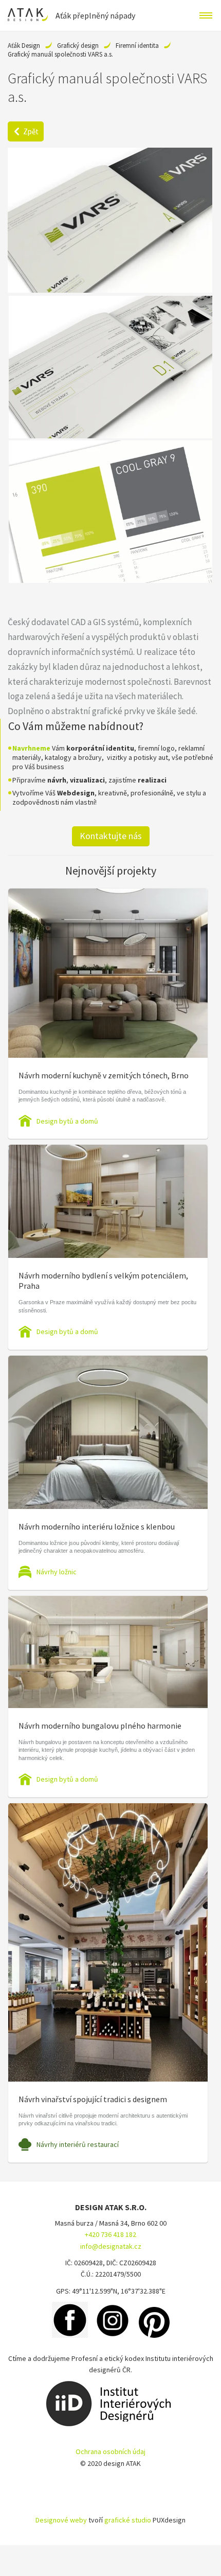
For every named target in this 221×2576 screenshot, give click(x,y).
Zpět (31, 131)
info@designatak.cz (111, 2246)
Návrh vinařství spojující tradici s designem (93, 2099)
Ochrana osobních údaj (110, 2451)
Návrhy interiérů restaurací (78, 2144)
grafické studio (128, 2520)
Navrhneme (31, 748)
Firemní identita (137, 46)
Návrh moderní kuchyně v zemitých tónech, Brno (104, 1075)
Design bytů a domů (67, 1121)
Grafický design (78, 46)
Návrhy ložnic (57, 1572)
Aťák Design (24, 46)
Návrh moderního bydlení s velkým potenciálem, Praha (103, 1281)
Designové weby (61, 2520)
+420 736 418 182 (110, 2234)
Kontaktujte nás (111, 836)
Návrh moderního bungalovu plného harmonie (100, 1726)
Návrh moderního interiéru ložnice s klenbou (97, 1526)
